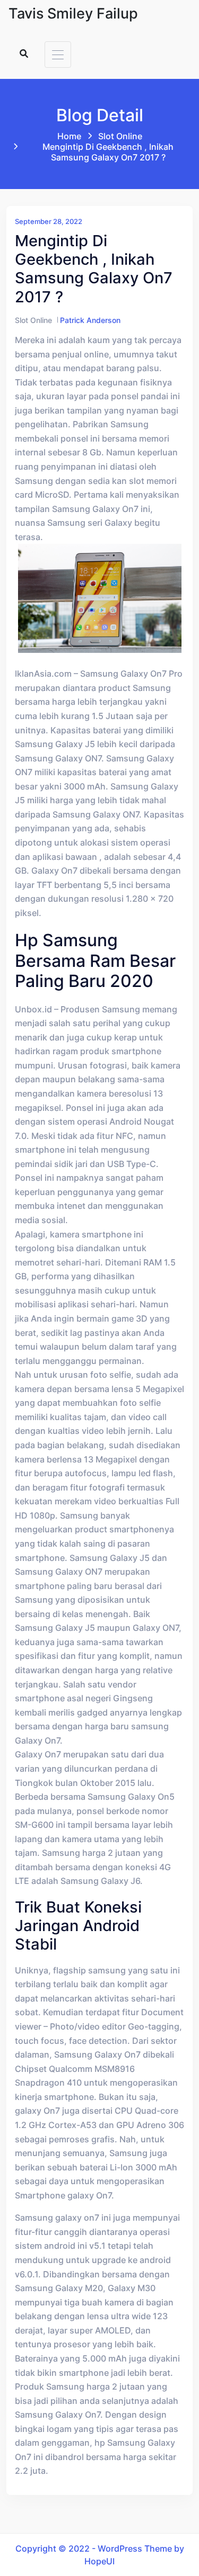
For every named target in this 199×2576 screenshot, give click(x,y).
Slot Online (120, 136)
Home (69, 136)
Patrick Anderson (90, 320)
